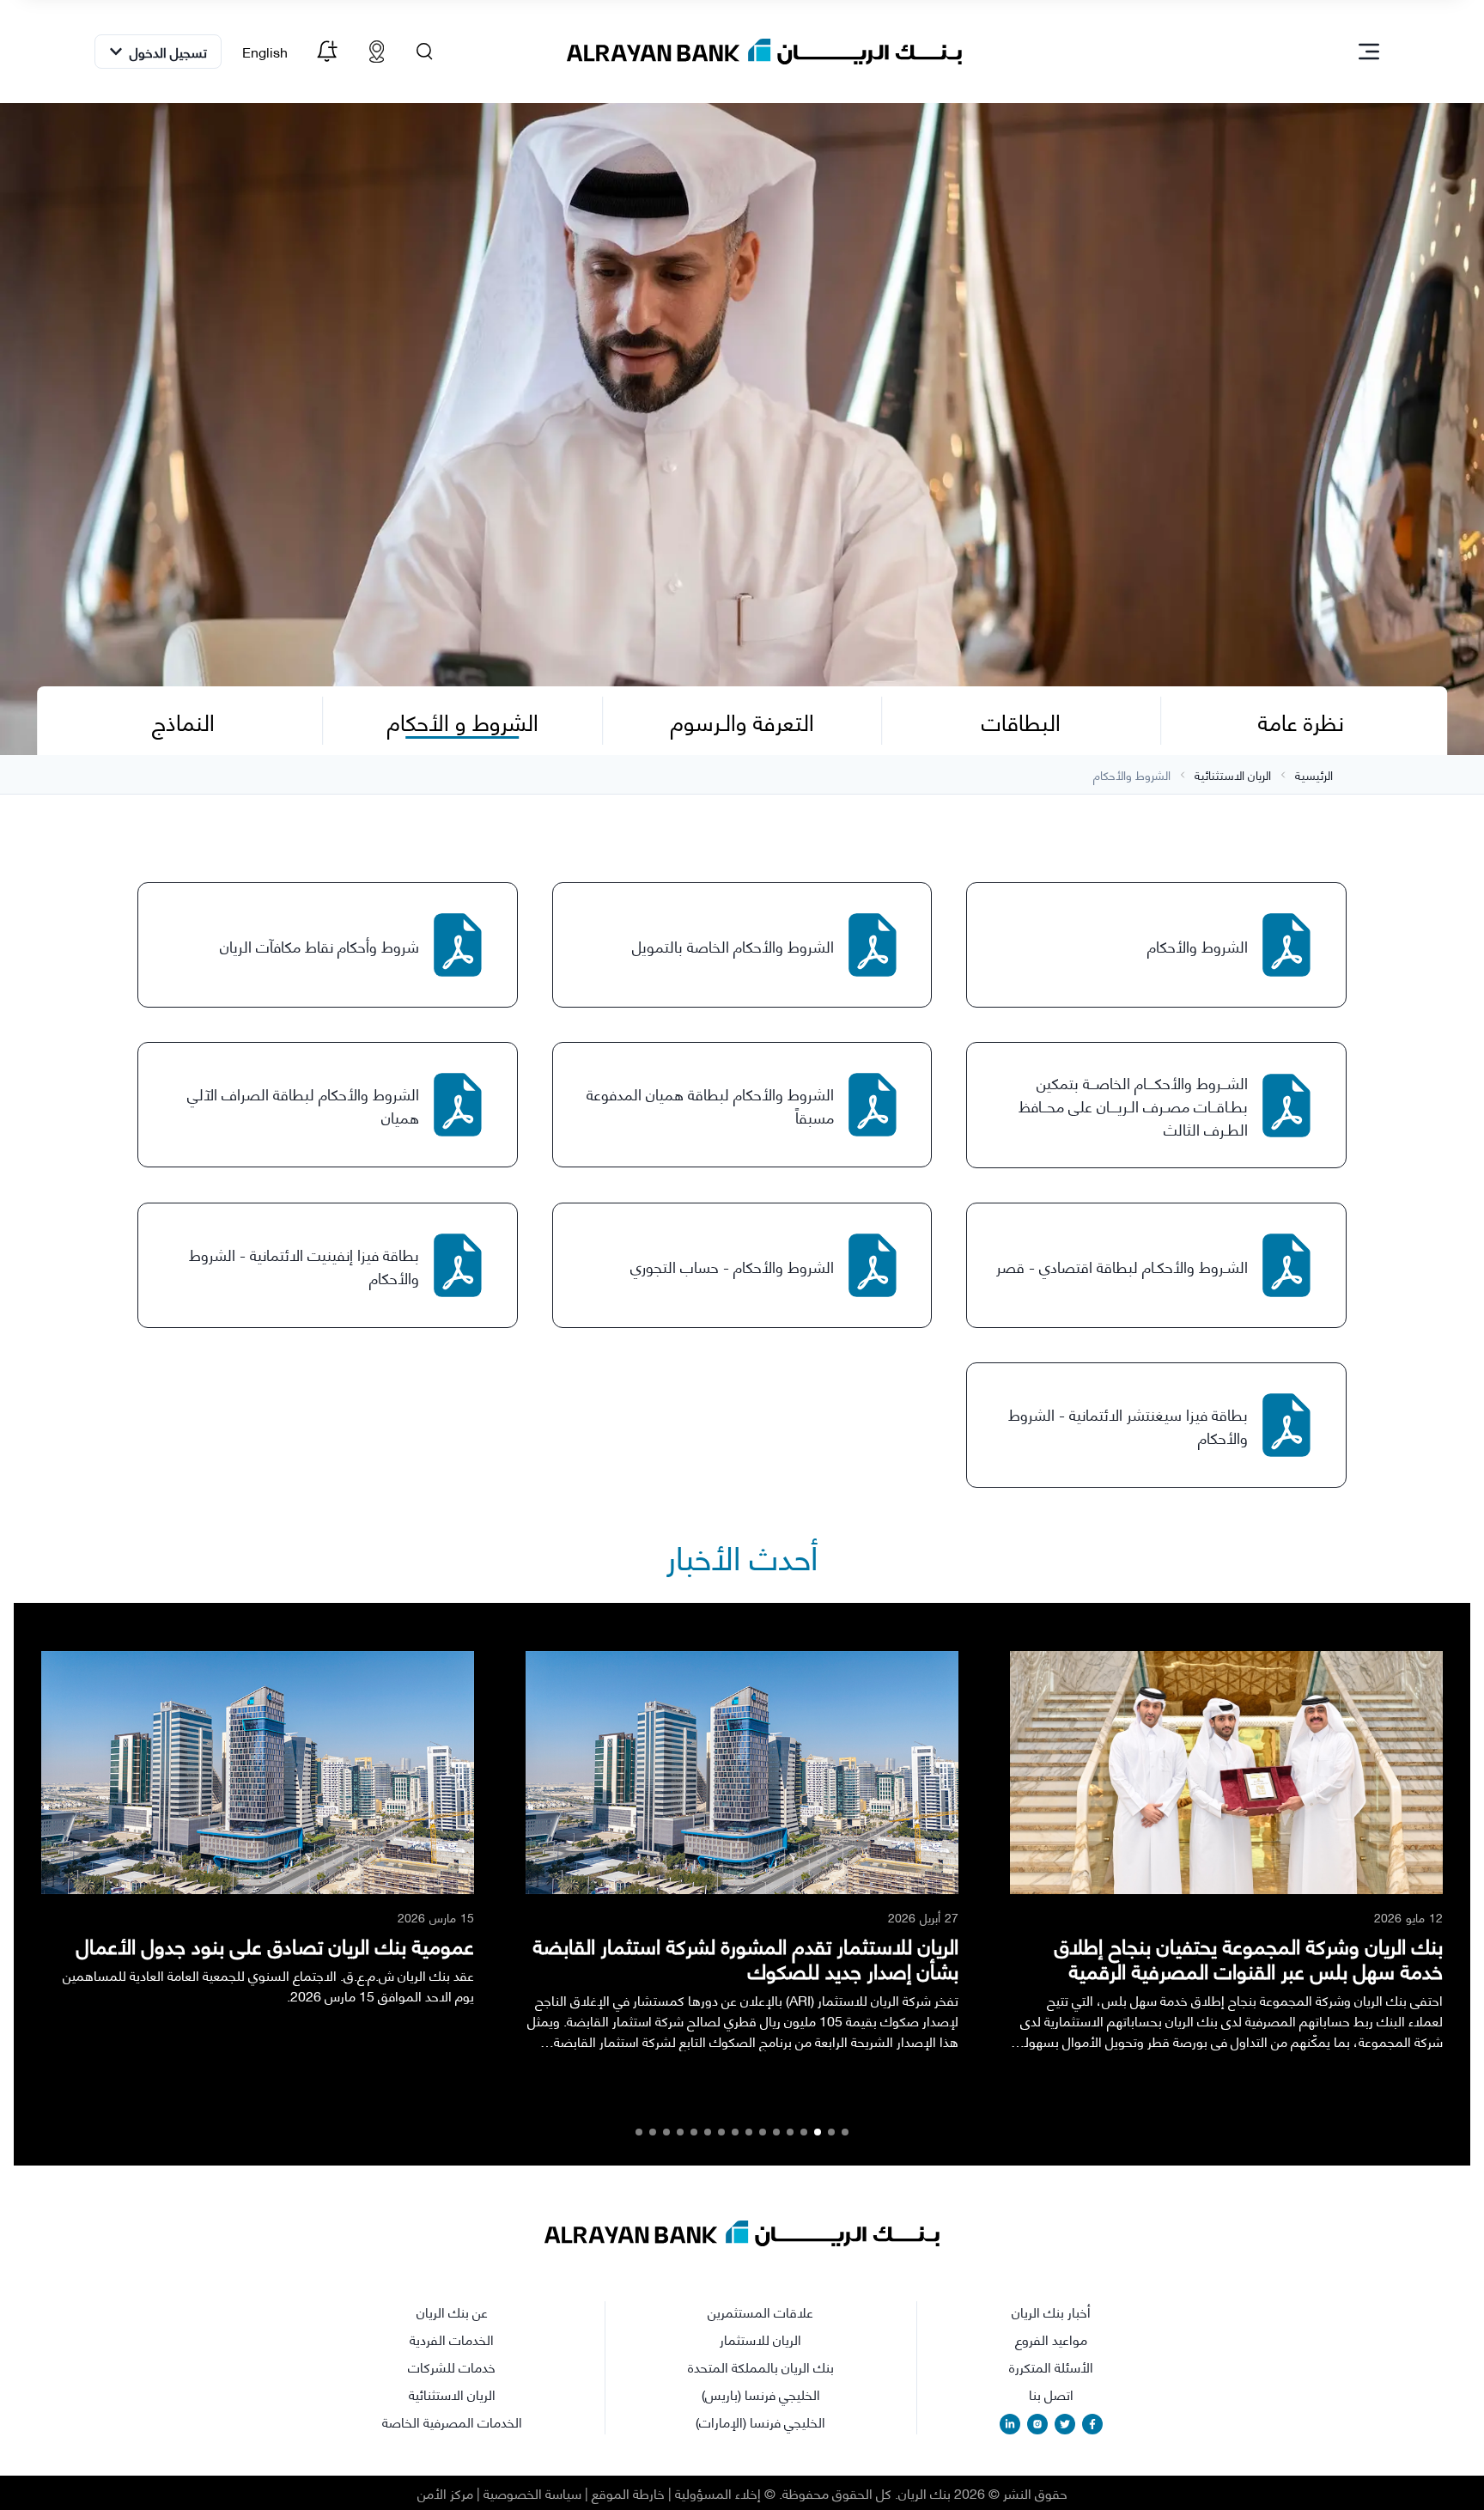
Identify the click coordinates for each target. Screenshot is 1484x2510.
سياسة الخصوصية (532, 2492)
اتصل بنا (1051, 2394)
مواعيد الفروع (1051, 2339)
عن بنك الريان (452, 2312)
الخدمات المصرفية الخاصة (452, 2422)
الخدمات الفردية (452, 2339)
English (265, 51)
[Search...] (425, 52)
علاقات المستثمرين (760, 2312)
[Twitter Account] (1065, 2424)
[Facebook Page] (1092, 2424)
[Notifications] (327, 52)
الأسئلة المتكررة (1051, 2367)
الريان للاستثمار (760, 2339)
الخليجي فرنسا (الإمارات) (760, 2422)
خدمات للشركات (452, 2367)
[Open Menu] (1369, 52)
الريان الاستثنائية (1233, 774)
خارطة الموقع (628, 2492)
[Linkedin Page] (1010, 2424)
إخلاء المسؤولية (718, 2492)
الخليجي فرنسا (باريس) (761, 2394)
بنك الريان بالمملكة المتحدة (761, 2367)
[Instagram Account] (1037, 2424)
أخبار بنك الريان (1051, 2312)
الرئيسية (1314, 774)
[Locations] (377, 52)
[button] (845, 2132)
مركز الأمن (445, 2492)
